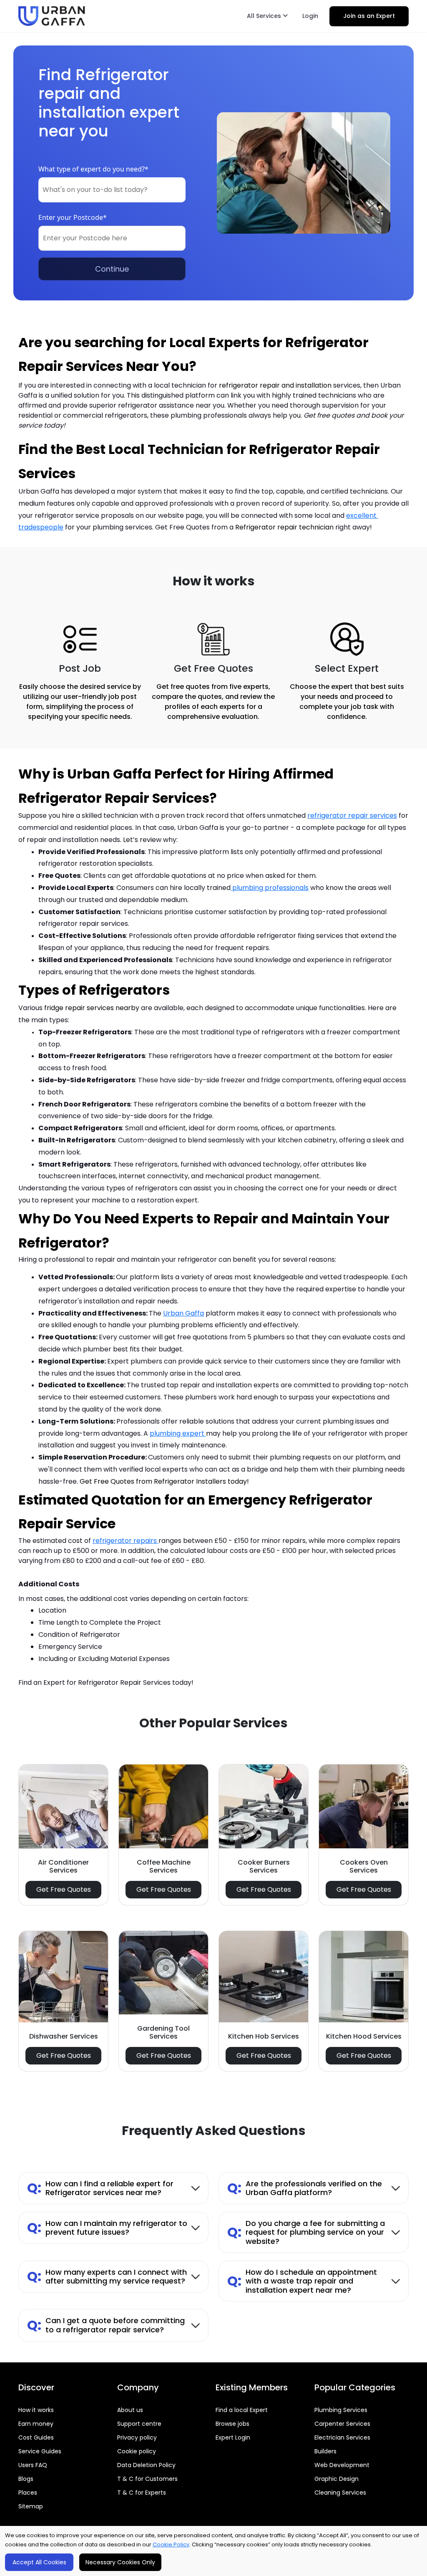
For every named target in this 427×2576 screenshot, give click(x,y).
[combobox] (112, 190)
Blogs (26, 2479)
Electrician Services (342, 2437)
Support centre (139, 2424)
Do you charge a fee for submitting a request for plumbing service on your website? (306, 2232)
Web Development (342, 2465)
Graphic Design (337, 2479)
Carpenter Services (342, 2424)
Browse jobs (232, 2424)
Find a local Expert (242, 2410)
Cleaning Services (340, 2493)
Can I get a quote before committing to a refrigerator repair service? (106, 2325)
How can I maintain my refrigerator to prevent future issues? (107, 2228)
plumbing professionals (270, 888)
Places (28, 2493)
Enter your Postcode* (73, 217)
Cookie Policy (171, 2544)
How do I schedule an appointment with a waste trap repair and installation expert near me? (302, 2281)
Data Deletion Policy (146, 2465)
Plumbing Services (341, 2410)
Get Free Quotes (64, 1889)
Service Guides (40, 2451)
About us (130, 2410)
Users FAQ (33, 2465)
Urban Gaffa (183, 1313)
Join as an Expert (369, 16)
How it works (36, 2410)
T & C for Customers (147, 2479)
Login (310, 16)
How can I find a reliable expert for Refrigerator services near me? (100, 2188)
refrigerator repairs (126, 1541)
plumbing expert (178, 1433)
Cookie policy (137, 2451)
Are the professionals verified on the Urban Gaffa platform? (305, 2188)
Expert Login (233, 2437)
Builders (325, 2451)
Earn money (36, 2424)
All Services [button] (265, 16)
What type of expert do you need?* (93, 169)
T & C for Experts (142, 2493)
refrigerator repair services (352, 815)
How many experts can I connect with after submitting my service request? (107, 2277)
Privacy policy (137, 2437)
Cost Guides (36, 2437)
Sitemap (31, 2506)
